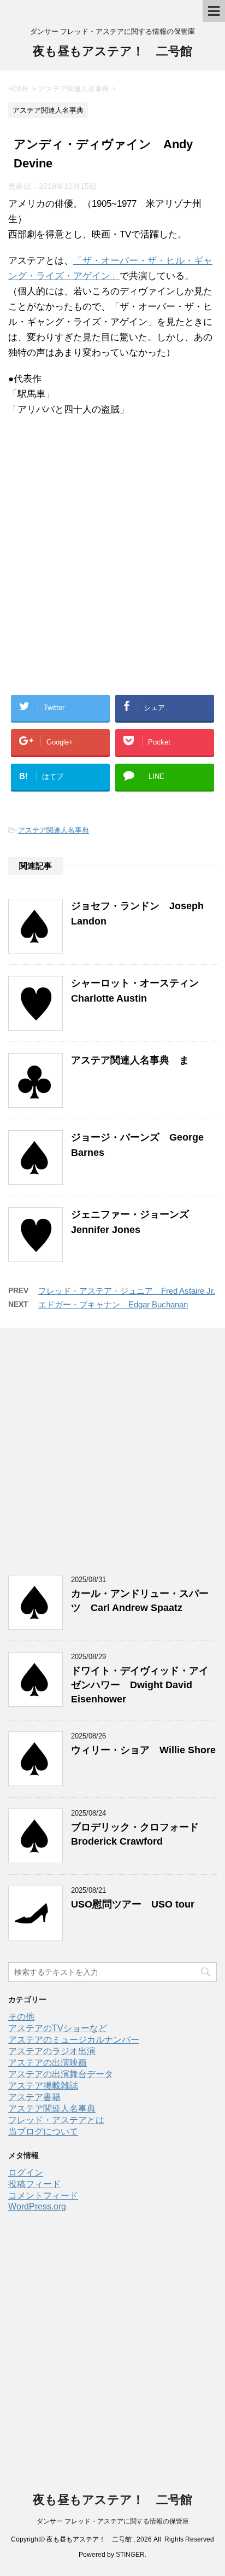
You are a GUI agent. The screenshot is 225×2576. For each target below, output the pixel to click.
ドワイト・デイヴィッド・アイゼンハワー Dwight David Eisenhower (140, 1685)
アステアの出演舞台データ (61, 2074)
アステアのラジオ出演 (52, 2051)
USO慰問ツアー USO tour (133, 1904)
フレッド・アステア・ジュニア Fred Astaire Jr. (127, 1291)
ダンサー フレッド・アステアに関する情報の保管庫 (113, 2521)
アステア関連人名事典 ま (130, 1060)
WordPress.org (37, 2206)
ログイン (26, 2173)
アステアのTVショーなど (58, 2028)
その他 (21, 2017)
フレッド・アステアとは (56, 2120)
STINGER (130, 2555)
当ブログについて (43, 2132)
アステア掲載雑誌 (43, 2086)
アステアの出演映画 (48, 2063)
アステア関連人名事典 (54, 830)
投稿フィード (34, 2184)
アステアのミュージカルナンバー (74, 2040)
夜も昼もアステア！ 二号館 (112, 51)
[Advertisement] (112, 568)
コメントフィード (43, 2196)
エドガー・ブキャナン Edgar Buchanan (113, 1304)
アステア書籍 (34, 2097)
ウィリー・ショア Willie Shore (143, 1750)
